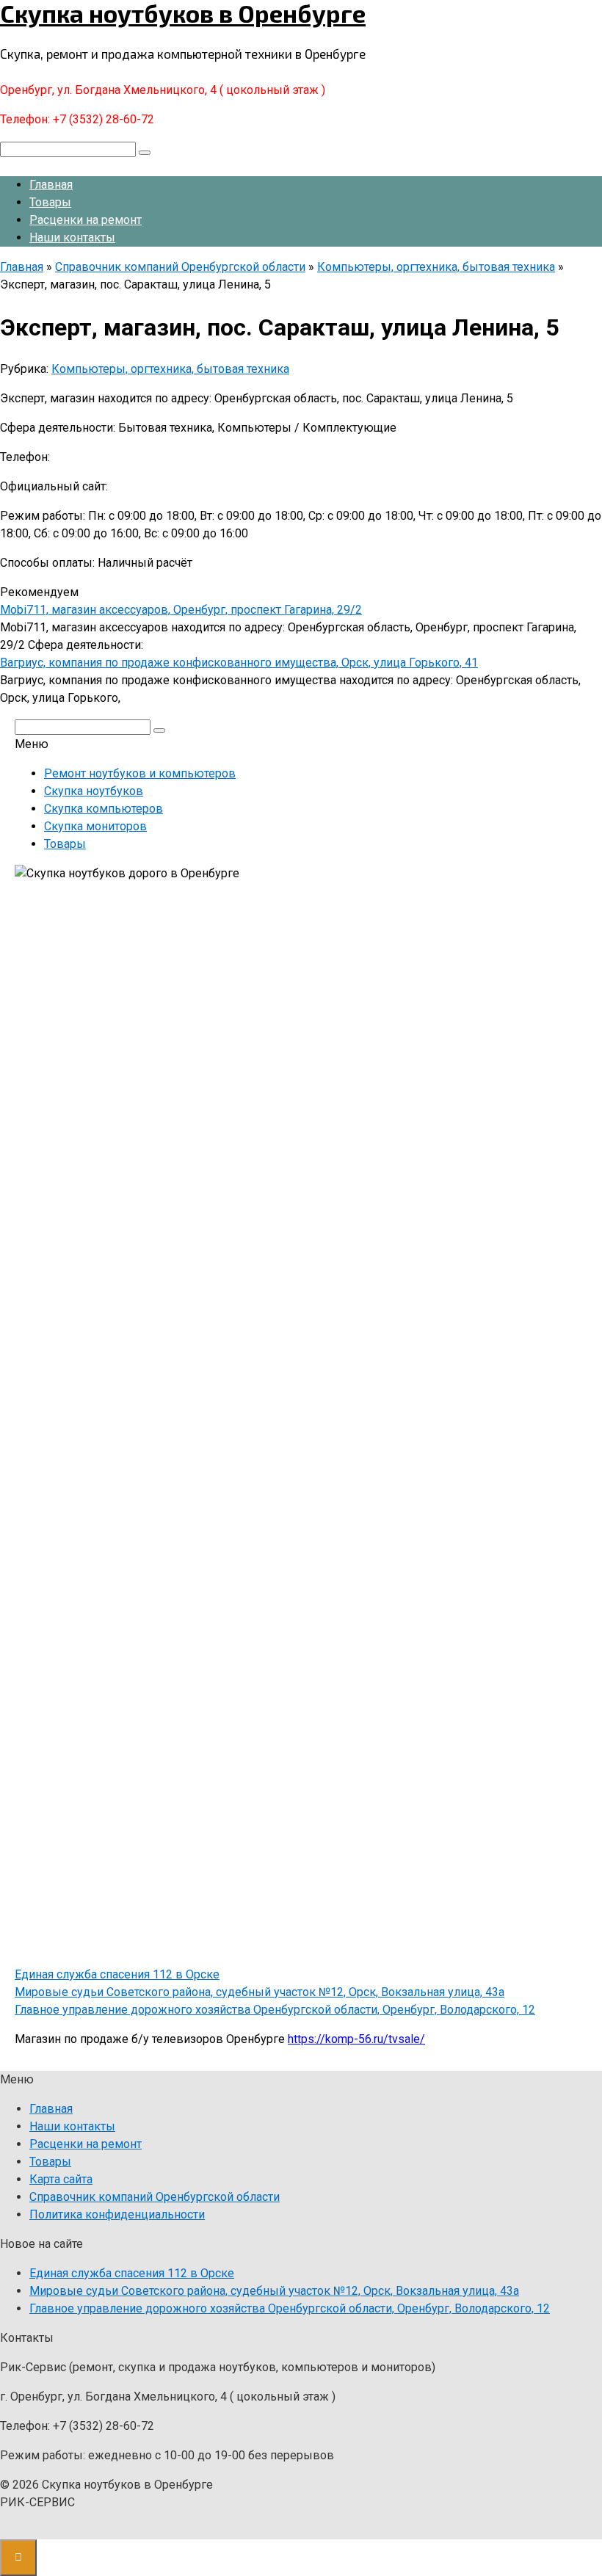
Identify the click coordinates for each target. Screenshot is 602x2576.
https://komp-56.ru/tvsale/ (356, 2039)
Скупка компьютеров (104, 809)
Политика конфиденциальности (117, 2214)
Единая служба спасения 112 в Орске (117, 1974)
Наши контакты (72, 237)
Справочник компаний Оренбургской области (155, 2197)
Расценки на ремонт (86, 220)
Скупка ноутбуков (94, 791)
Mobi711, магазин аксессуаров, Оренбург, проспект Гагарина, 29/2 (181, 610)
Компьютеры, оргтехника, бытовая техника (170, 369)
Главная (51, 185)
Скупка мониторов (95, 826)
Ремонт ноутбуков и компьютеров (140, 773)
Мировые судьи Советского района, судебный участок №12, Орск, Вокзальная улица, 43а (260, 1992)
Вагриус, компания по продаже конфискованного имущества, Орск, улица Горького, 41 (239, 663)
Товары (50, 202)
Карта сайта (61, 2179)
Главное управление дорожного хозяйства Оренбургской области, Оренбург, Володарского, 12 (275, 2010)
